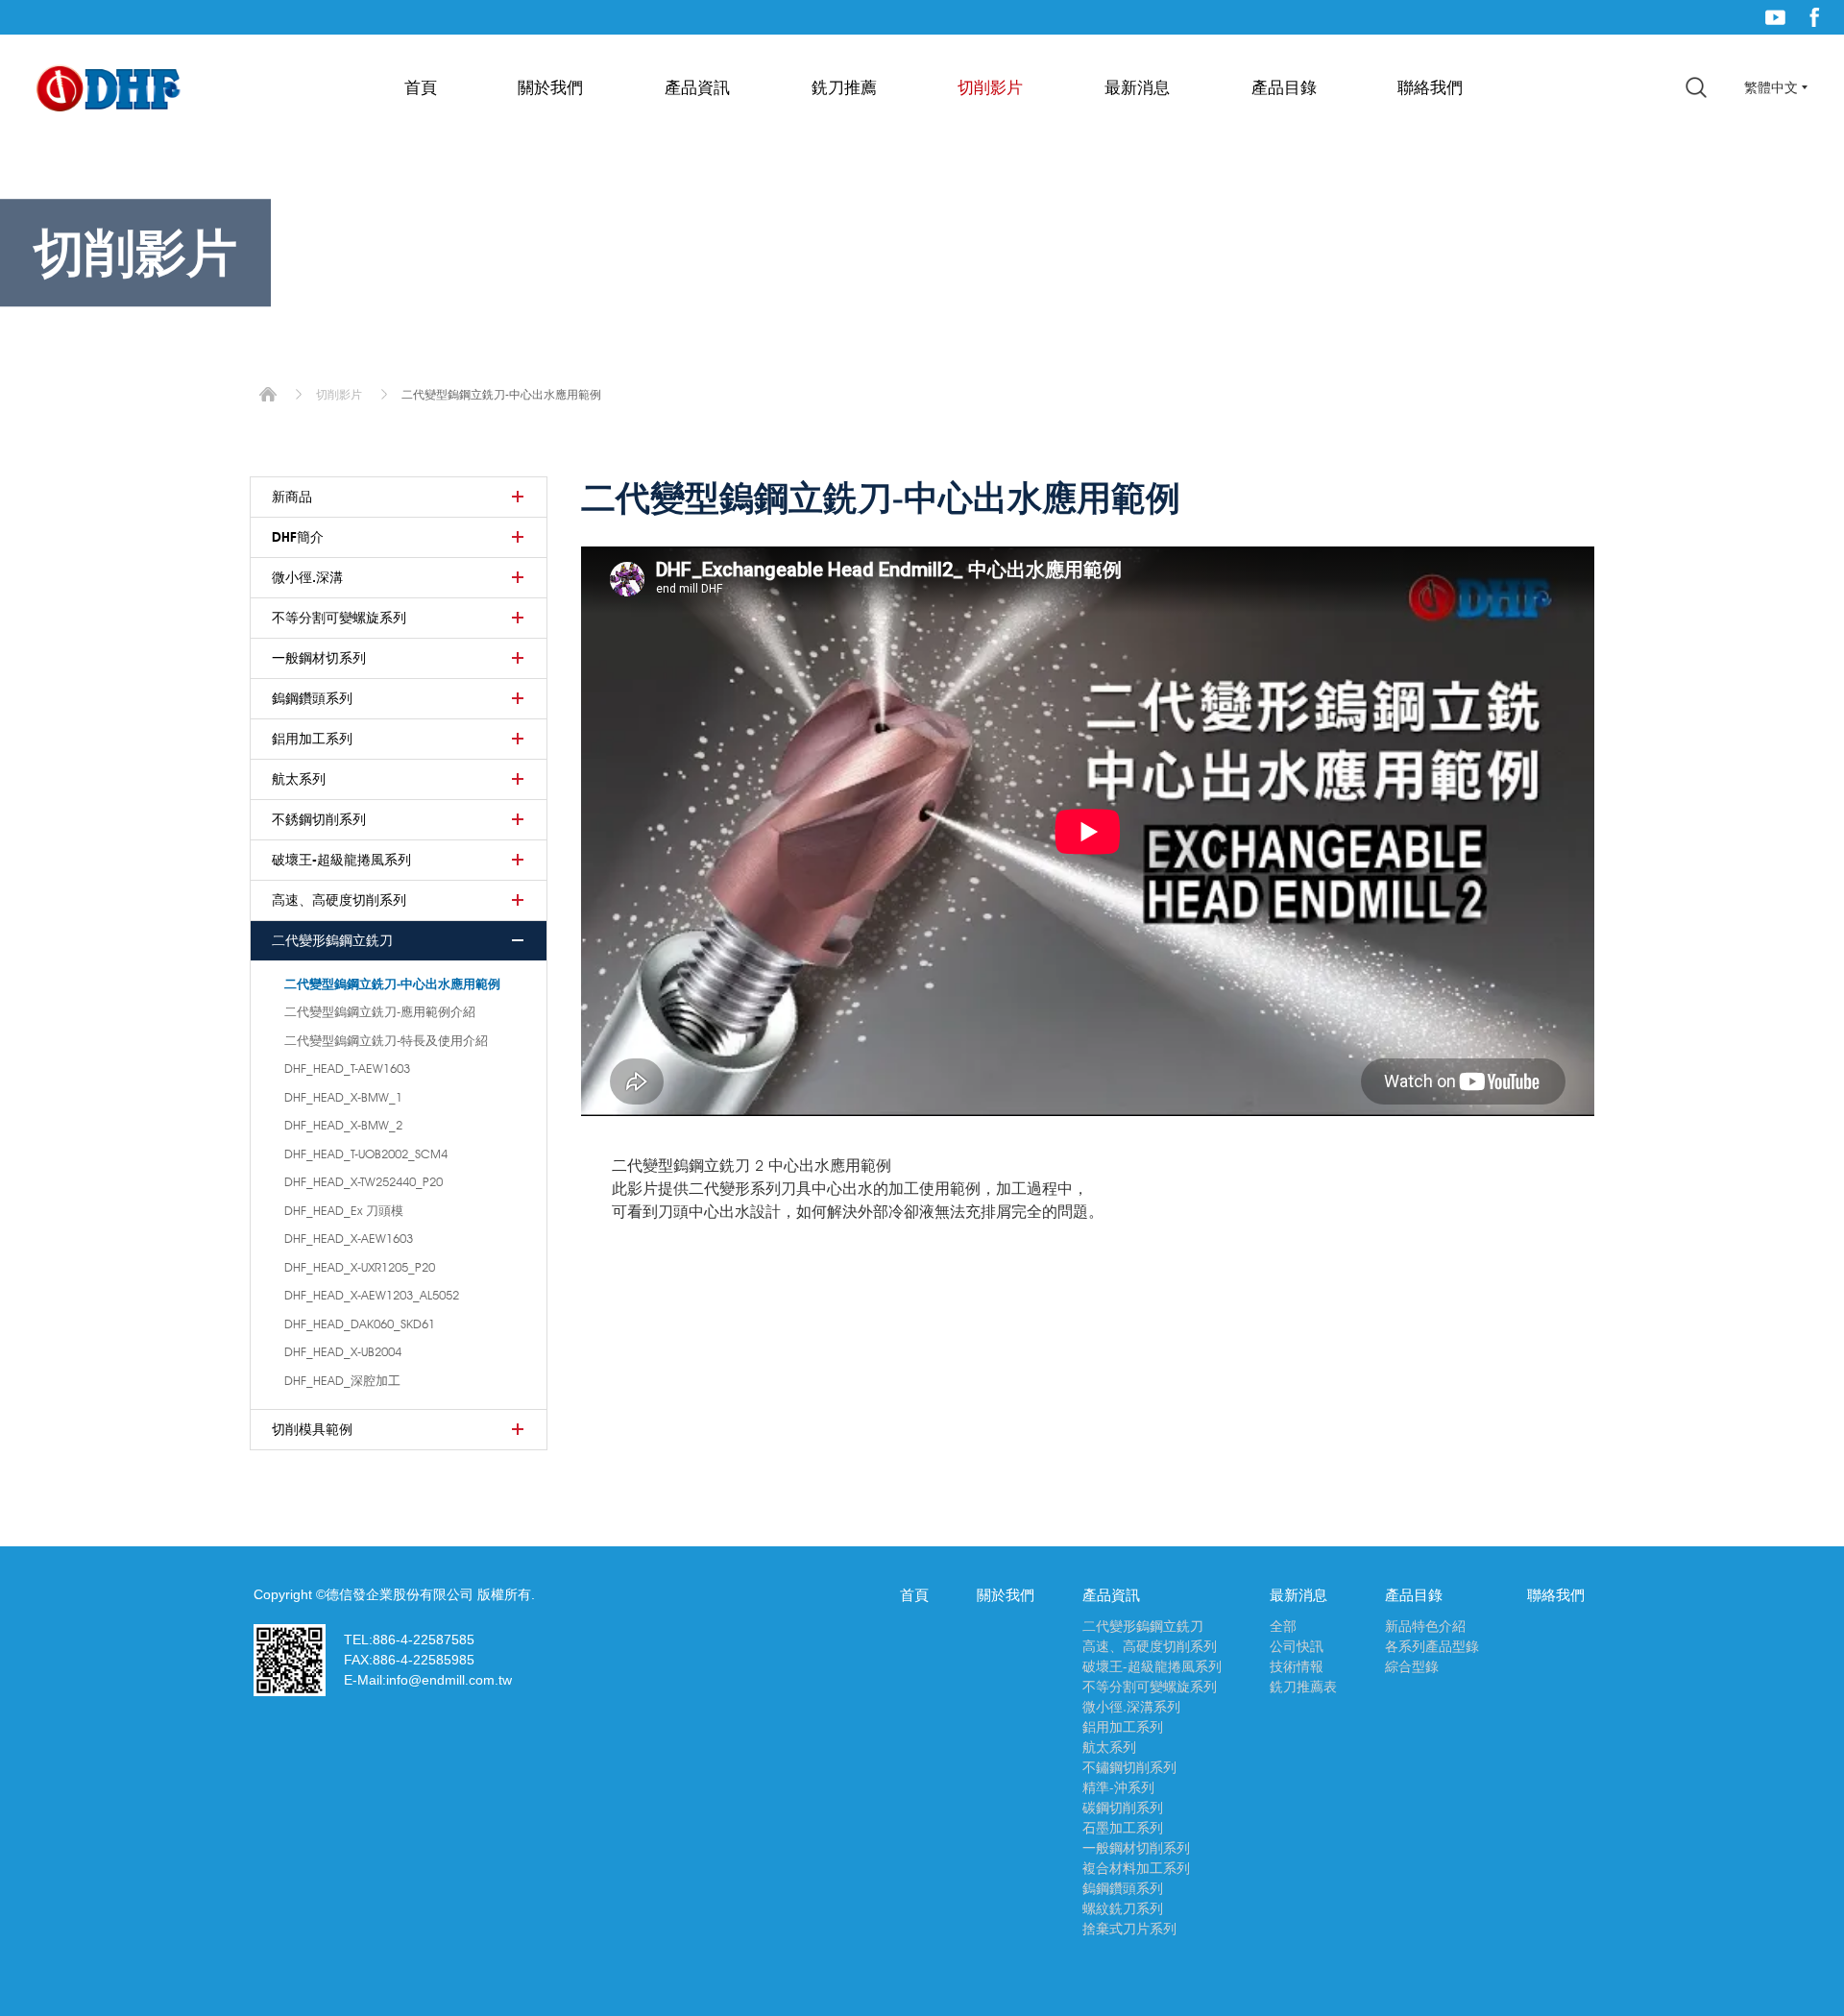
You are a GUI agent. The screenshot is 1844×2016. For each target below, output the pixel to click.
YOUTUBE (1775, 17)
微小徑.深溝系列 (1131, 1707)
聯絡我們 (1430, 87)
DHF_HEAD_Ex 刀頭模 (344, 1210)
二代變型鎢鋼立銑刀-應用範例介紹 (380, 1011)
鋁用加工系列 (312, 739)
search (1696, 87)
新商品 (292, 497)
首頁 (421, 87)
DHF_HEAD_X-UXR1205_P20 (360, 1267)
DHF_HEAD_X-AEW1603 (349, 1238)
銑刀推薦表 (1303, 1687)
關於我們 (550, 87)
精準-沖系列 (1118, 1787)
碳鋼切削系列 (1123, 1808)
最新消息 (1137, 87)
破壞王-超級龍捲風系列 (341, 860)
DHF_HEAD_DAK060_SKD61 (360, 1324)
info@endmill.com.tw (449, 1680)
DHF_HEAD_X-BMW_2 (343, 1125)
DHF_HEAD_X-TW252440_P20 (364, 1181)
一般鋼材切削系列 (1136, 1848)
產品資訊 (697, 87)
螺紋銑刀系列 (1123, 1908)
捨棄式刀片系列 (1129, 1929)
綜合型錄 (1412, 1666)
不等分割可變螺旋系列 (339, 618)
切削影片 (990, 87)
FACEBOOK (1815, 17)
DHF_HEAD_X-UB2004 (343, 1351)
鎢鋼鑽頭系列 (312, 698)
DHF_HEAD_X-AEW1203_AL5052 (372, 1295)
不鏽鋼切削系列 (1129, 1767)
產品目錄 (1284, 87)
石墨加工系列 (1123, 1828)
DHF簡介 (298, 537)
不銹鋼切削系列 (319, 819)
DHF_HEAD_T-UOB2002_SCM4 (366, 1154)
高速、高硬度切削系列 (339, 900)
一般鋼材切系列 (319, 658)
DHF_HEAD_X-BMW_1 (343, 1097)
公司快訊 (1297, 1646)
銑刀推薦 (844, 87)
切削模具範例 (312, 1429)
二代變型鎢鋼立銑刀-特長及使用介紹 (386, 1040)
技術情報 (1297, 1666)
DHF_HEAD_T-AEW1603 (347, 1068)
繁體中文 (1771, 87)
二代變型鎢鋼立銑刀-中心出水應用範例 (392, 984)
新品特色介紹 (1425, 1626)
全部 (1283, 1626)
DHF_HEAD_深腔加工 (342, 1380)
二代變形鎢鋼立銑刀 (332, 940)
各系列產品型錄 (1432, 1646)
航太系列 (299, 779)
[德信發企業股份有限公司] (109, 90)
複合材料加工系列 (1136, 1868)
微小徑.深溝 (307, 577)
